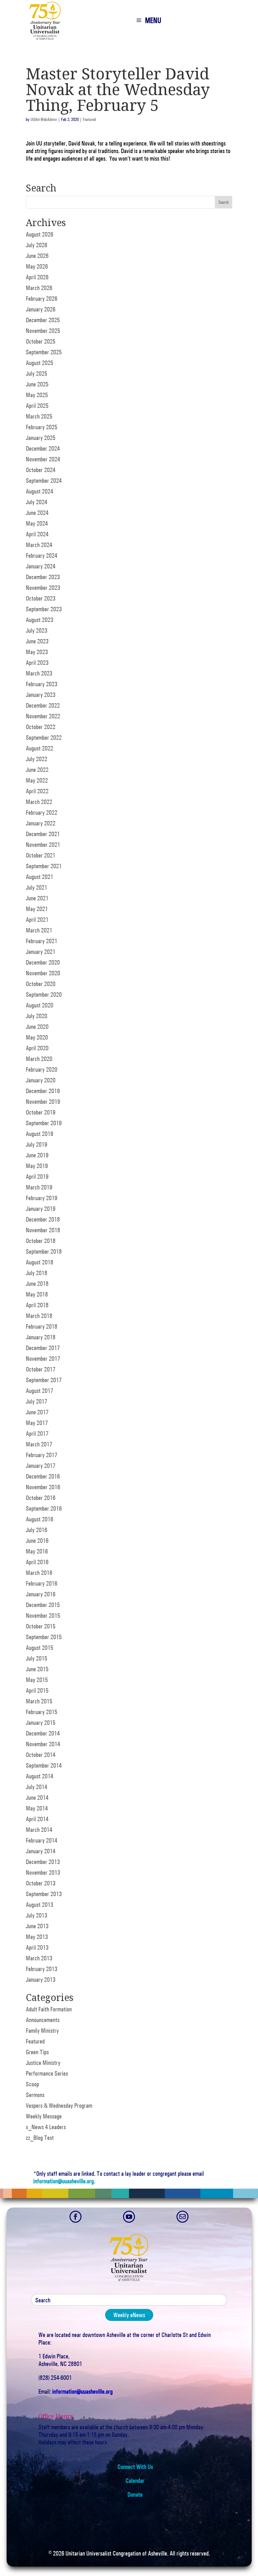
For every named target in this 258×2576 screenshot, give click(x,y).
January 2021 (41, 952)
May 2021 (37, 909)
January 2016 (41, 1594)
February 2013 (42, 1969)
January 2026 (41, 309)
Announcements (43, 2020)
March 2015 (39, 1701)
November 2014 (43, 1744)
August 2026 (39, 234)
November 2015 (43, 1616)
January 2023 (41, 695)
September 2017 (44, 1380)
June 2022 (37, 770)
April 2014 (37, 1819)
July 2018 (36, 1273)
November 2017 (43, 1359)
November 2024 (43, 459)
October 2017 (41, 1369)
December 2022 (43, 705)
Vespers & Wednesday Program (59, 2106)
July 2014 (36, 1787)
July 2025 (36, 373)
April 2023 (37, 663)
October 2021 (41, 855)
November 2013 (43, 1872)
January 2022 (41, 823)
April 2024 (37, 534)
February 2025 (42, 427)
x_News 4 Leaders (46, 2127)
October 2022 (41, 727)
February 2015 (42, 1712)
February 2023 (42, 684)
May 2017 (37, 1423)
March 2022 (39, 802)
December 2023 (43, 577)
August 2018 (39, 1262)
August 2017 (39, 1391)
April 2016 (37, 1562)
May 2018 (37, 1294)
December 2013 (43, 1862)
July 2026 (36, 245)
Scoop (32, 2084)
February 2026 (42, 299)
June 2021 (37, 898)
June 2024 (37, 513)
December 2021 (43, 834)
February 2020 (42, 1069)
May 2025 (37, 395)
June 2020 (37, 1027)
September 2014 (44, 1765)
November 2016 (43, 1487)
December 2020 (43, 962)
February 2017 (42, 1455)
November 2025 (43, 331)
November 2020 (43, 973)
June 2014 (37, 1798)
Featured (89, 120)
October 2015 (41, 1626)
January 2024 (41, 566)
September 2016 (44, 1508)
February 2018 (42, 1326)
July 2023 (36, 630)
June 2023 (37, 641)
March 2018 (39, 1316)
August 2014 (39, 1776)
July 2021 (36, 887)
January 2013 (41, 1980)
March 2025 (39, 416)
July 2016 (36, 1530)
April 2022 (37, 791)
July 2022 (36, 759)
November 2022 (43, 716)
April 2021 (37, 920)
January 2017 (41, 1466)
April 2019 (37, 1177)
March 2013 (39, 1958)
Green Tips (37, 2052)
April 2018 (37, 1305)
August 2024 (39, 491)
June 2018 (37, 1284)
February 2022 (42, 812)
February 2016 (42, 1583)
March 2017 (39, 1444)
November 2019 (43, 1102)
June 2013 (37, 1926)
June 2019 (37, 1155)
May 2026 (37, 266)
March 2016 (39, 1573)
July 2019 (36, 1144)
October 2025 (41, 341)
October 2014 (41, 1755)
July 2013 (36, 1915)
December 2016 (43, 1476)
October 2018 (41, 1241)
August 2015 (39, 1648)
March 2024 (39, 545)
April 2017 (37, 1433)
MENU (153, 20)
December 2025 (43, 320)
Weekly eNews (129, 2315)
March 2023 (39, 673)
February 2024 (42, 556)
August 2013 (39, 1905)
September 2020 (44, 994)
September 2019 (44, 1123)
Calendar (135, 2481)
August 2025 (39, 363)
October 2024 (41, 470)
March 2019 (39, 1187)
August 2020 (39, 1005)
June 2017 (37, 1412)
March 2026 (39, 288)
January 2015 (41, 1723)
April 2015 (37, 1690)
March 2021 (39, 930)
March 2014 (39, 1830)
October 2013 (41, 1883)
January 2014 (41, 1851)
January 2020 (41, 1080)
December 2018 (43, 1219)
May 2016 (37, 1551)
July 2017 (36, 1401)
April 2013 (37, 1947)
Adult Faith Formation (49, 2009)
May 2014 (37, 1808)
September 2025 (44, 352)
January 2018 (41, 1337)
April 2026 (37, 277)
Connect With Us (135, 2467)
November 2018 (43, 1230)
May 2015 (37, 1680)
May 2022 (37, 780)
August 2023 (39, 620)
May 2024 (37, 523)
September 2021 (44, 866)
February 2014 (42, 1840)
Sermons (35, 2095)
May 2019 (37, 1166)
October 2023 (41, 598)
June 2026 (37, 256)
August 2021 (39, 877)
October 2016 (41, 1498)
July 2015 (36, 1658)
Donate (135, 2494)
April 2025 (37, 406)
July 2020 (36, 1016)
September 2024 (44, 481)
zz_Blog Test (40, 2138)
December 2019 (43, 1091)
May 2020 (37, 1037)
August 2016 (39, 1519)
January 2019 (41, 1209)
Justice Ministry (43, 2063)
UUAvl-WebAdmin (44, 120)
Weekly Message (44, 2116)
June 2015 (37, 1669)
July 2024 (36, 502)
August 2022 (39, 748)
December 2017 (43, 1348)
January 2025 (41, 438)
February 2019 (42, 1198)
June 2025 (37, 384)
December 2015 (43, 1605)
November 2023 (43, 588)
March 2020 (39, 1059)
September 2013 (44, 1894)
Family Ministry (42, 2031)
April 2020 (37, 1048)
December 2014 (43, 1733)
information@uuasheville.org (64, 2181)
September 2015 (44, 1637)
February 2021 (42, 941)
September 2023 (44, 609)
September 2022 (44, 738)
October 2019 (41, 1112)
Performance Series (47, 2073)
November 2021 (43, 845)
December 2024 (43, 448)
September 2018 (44, 1251)
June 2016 (37, 1541)
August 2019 (39, 1134)
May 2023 (37, 652)
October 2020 (41, 984)
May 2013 (37, 1937)
